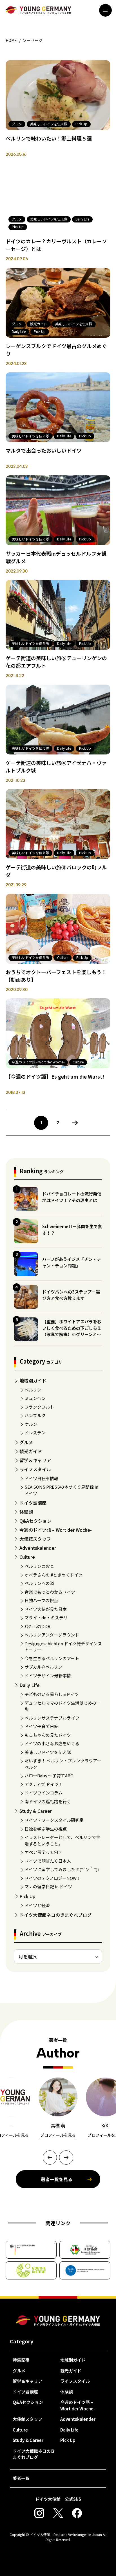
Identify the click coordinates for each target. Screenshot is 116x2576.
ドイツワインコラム (43, 1793)
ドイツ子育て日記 (41, 1726)
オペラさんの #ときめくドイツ (53, 1575)
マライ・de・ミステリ (46, 1617)
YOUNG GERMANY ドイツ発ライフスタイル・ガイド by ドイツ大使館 (58, 2321)
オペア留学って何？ (43, 1852)
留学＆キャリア (35, 1460)
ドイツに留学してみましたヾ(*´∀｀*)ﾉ (62, 1869)
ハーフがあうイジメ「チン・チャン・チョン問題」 (72, 1262)
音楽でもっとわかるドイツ (50, 1592)
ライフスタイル (35, 1469)
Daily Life (30, 1685)
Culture (27, 1557)
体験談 (26, 1512)
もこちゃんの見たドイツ (48, 1735)
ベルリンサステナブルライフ (52, 1718)
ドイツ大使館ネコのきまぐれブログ (55, 1915)
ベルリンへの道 (39, 1583)
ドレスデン (35, 1432)
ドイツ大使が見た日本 (46, 1609)
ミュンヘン (35, 1398)
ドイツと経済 (37, 1905)
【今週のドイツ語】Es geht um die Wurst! (55, 1076)
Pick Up (27, 1896)
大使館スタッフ (35, 1539)
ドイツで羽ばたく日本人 (48, 1861)
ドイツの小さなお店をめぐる (52, 1743)
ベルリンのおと (39, 1566)
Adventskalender (38, 1548)
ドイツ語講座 (33, 1503)
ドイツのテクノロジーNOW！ (53, 1878)
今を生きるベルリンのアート (52, 1658)
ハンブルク (35, 1415)
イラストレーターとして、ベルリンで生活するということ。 (62, 1840)
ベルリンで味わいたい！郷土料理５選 (49, 138)
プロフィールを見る (58, 2135)
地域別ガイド (33, 1381)
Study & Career (36, 1811)
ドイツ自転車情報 (41, 1478)
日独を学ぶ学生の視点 (46, 1829)
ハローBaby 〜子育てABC (49, 1775)
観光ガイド (31, 1451)
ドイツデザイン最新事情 (48, 1676)
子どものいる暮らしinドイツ (52, 1694)
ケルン (31, 1424)
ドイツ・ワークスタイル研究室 (54, 1820)
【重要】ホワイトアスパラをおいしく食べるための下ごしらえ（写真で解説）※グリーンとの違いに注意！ (72, 1331)
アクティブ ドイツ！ (44, 1784)
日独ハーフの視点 (41, 1600)
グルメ (26, 1442)
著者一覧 (21, 2478)
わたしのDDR (37, 1626)
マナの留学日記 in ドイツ (48, 1886)
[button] (50, 2158)
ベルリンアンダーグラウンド (52, 1635)
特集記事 (21, 2360)
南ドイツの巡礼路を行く (48, 1801)
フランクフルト (39, 1407)
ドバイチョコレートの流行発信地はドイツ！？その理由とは (72, 1197)
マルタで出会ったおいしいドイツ (44, 450)
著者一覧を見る (57, 2179)
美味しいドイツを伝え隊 (48, 1752)
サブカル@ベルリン (43, 1667)
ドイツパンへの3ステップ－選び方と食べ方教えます (71, 1295)
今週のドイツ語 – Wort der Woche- (56, 1530)
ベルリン (33, 1390)
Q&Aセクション (35, 1521)
